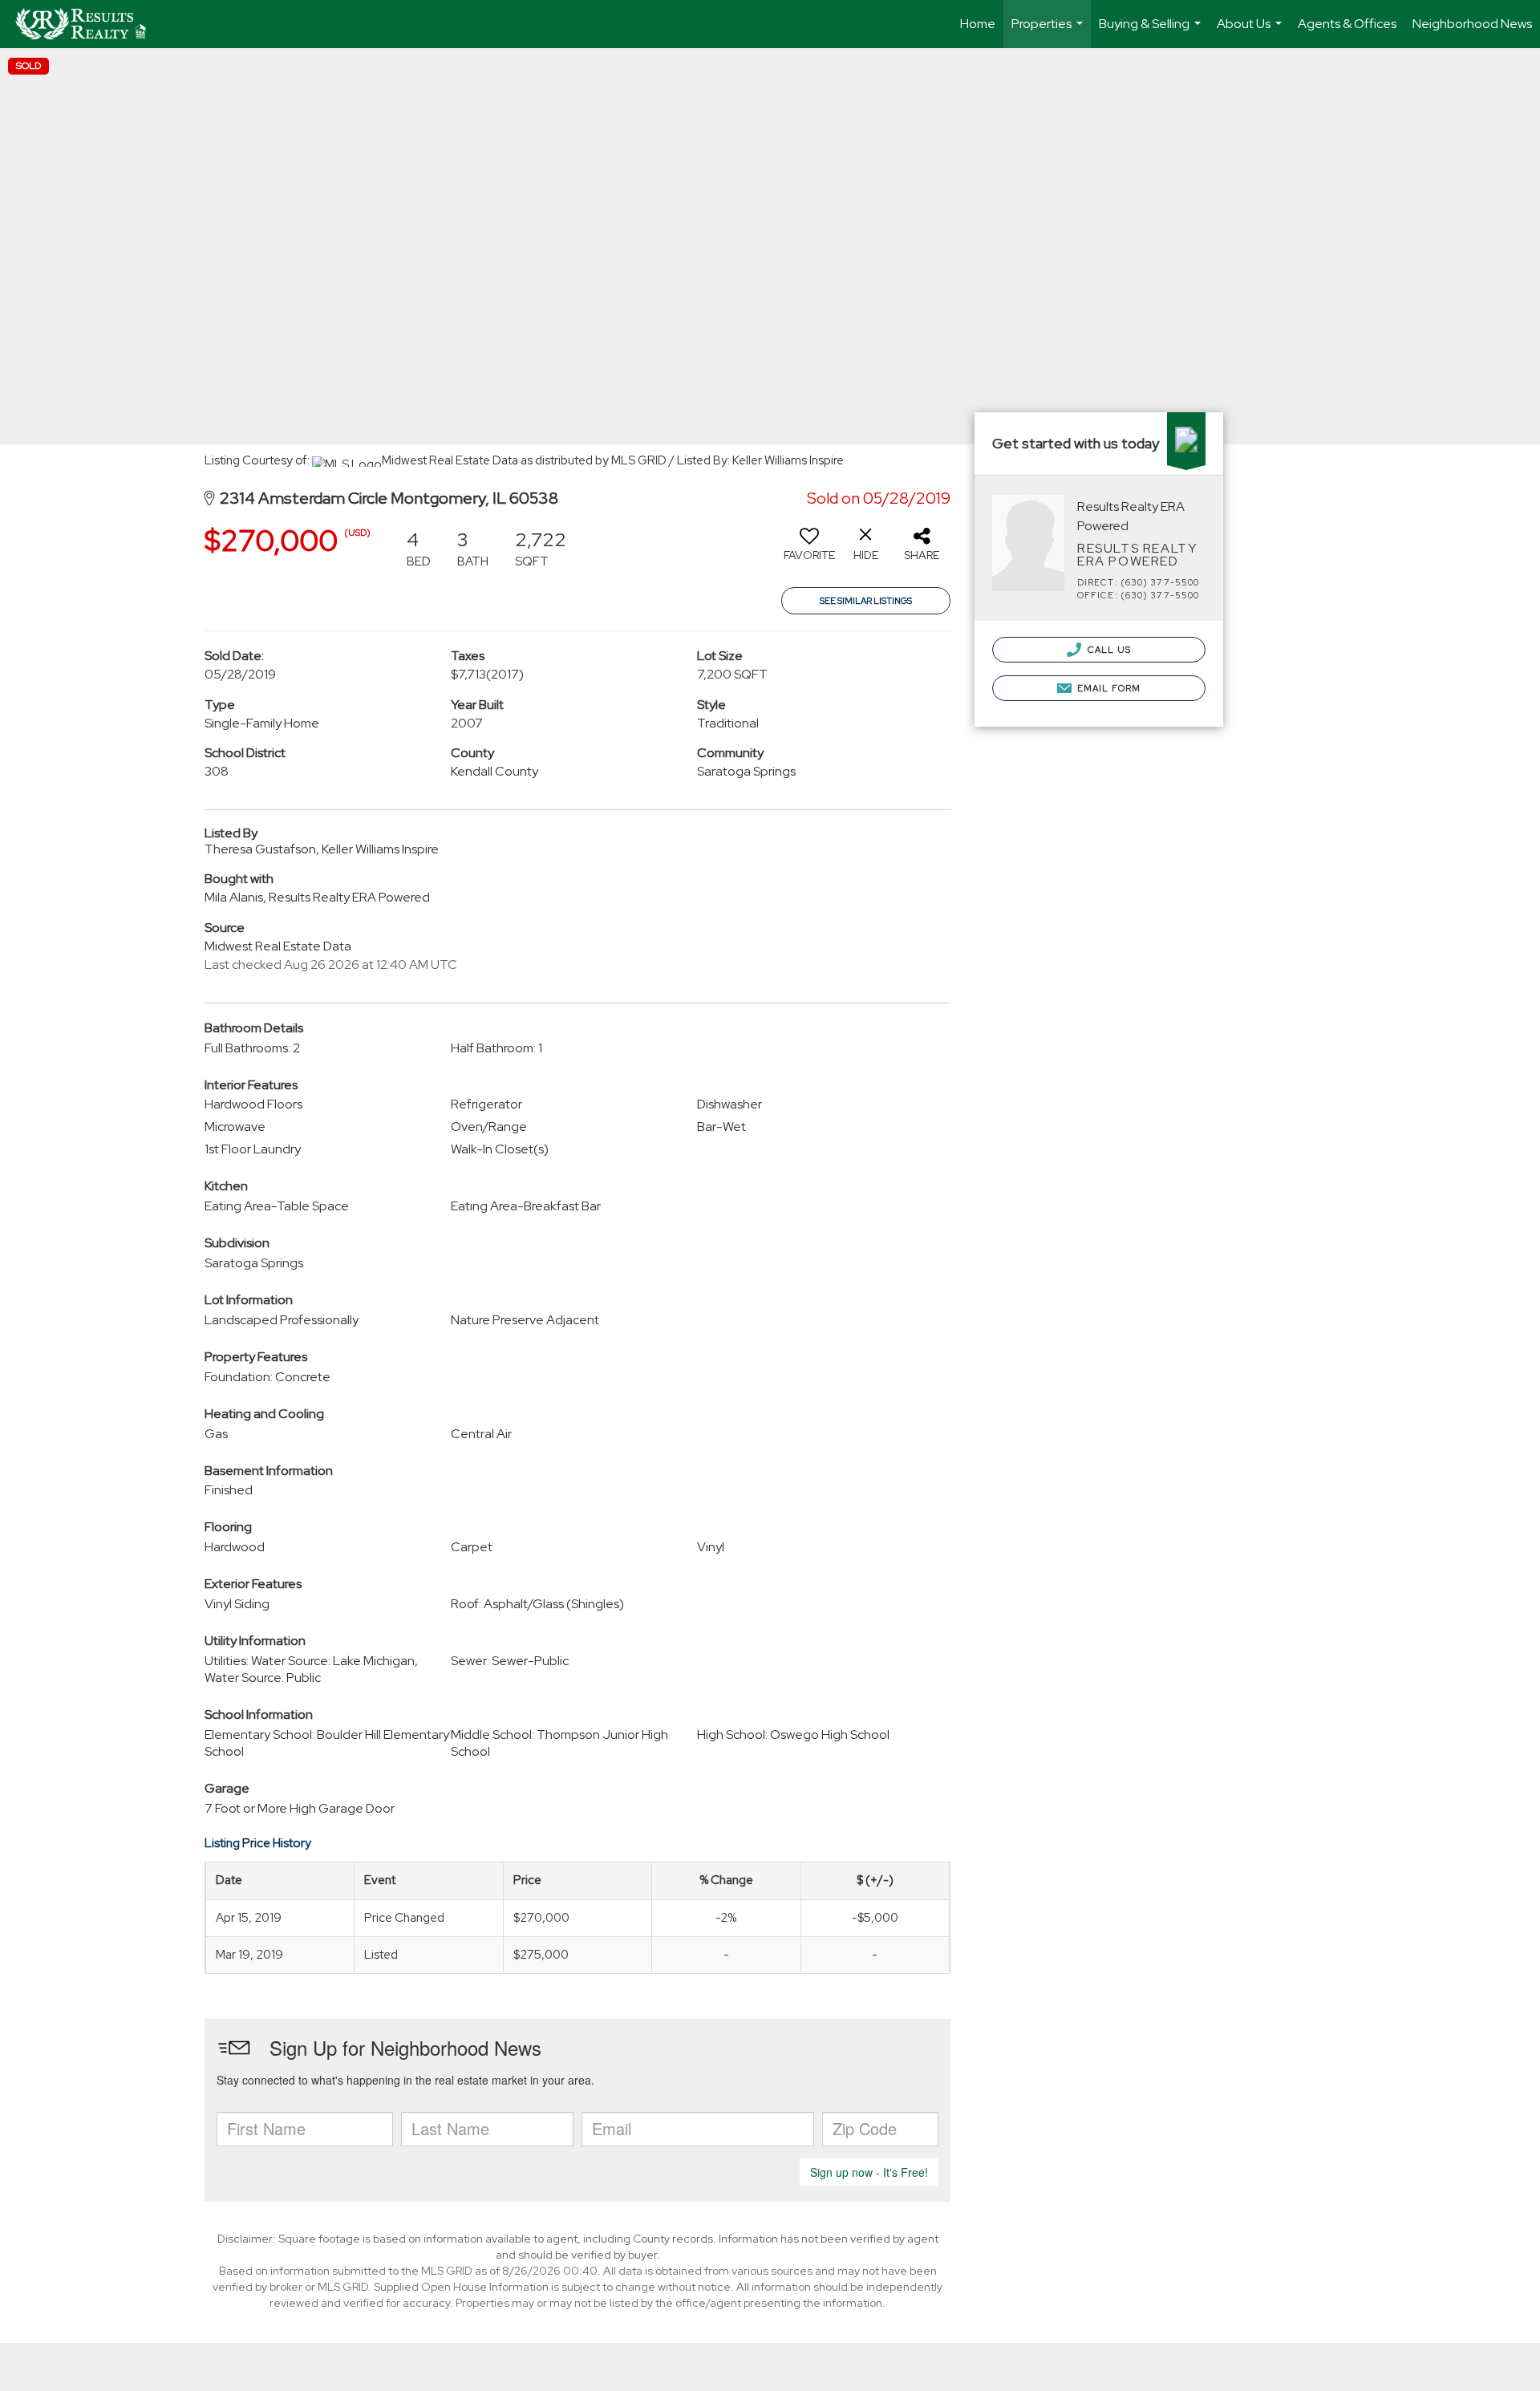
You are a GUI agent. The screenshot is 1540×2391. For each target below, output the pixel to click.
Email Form (1108, 688)
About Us (1251, 32)
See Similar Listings (866, 601)
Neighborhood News (1472, 24)
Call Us (1108, 650)
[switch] (809, 550)
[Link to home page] (89, 24)
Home (978, 24)
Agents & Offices (1347, 24)
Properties (1049, 32)
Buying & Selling (1152, 32)
